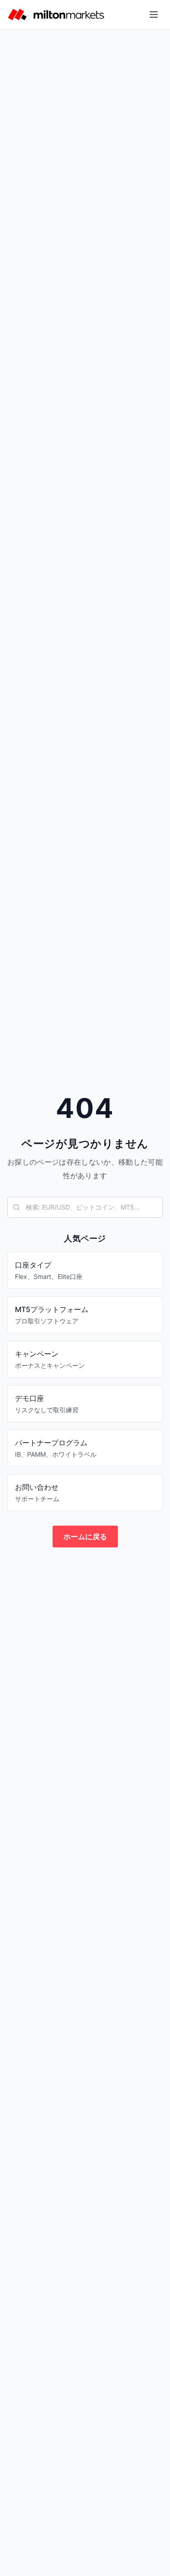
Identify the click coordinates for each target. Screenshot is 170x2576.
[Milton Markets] (56, 15)
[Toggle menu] (154, 15)
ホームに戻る (85, 1537)
